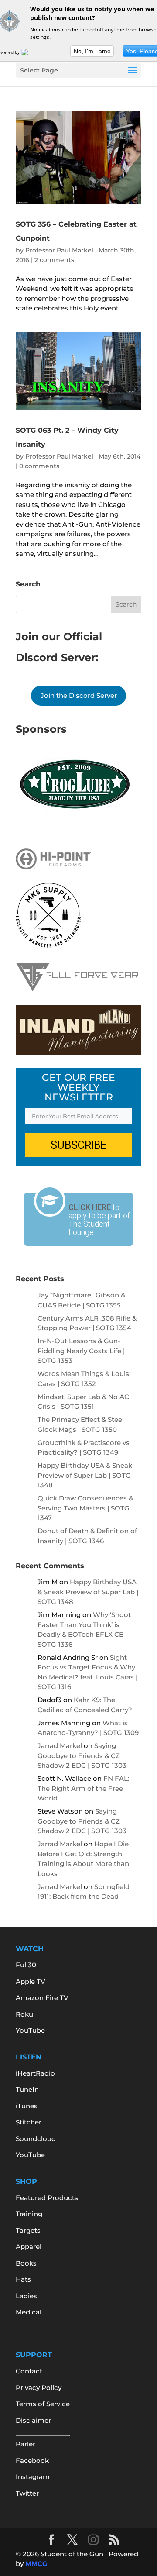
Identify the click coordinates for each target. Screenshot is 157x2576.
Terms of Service (43, 2404)
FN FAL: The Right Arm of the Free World (83, 1788)
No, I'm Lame (92, 51)
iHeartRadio (35, 2073)
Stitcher (29, 2122)
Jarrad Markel (60, 1746)
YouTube (30, 2030)
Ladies (26, 2296)
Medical (29, 2312)
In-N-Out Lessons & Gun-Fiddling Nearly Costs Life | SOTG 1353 (81, 1351)
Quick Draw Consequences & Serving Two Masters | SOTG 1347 (85, 1508)
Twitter (27, 2493)
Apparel (29, 2247)
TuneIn (27, 2089)
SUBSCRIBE (78, 1145)
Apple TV (31, 1981)
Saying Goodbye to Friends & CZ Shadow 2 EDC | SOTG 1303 (82, 1755)
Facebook (32, 2460)
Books (26, 2263)
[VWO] (30, 52)
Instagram (33, 2477)
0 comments (39, 466)
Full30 (26, 1965)
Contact (29, 2371)
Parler (26, 2444)
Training (29, 2214)
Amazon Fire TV (42, 1998)
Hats (23, 2279)
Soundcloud (36, 2139)
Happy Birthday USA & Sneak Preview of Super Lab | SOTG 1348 (85, 1475)
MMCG (36, 2564)
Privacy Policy (39, 2388)
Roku (24, 2014)
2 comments (54, 260)
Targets (28, 2230)
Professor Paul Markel (59, 250)
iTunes (27, 2106)
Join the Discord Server (79, 695)
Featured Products (47, 2198)
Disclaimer (33, 2420)
